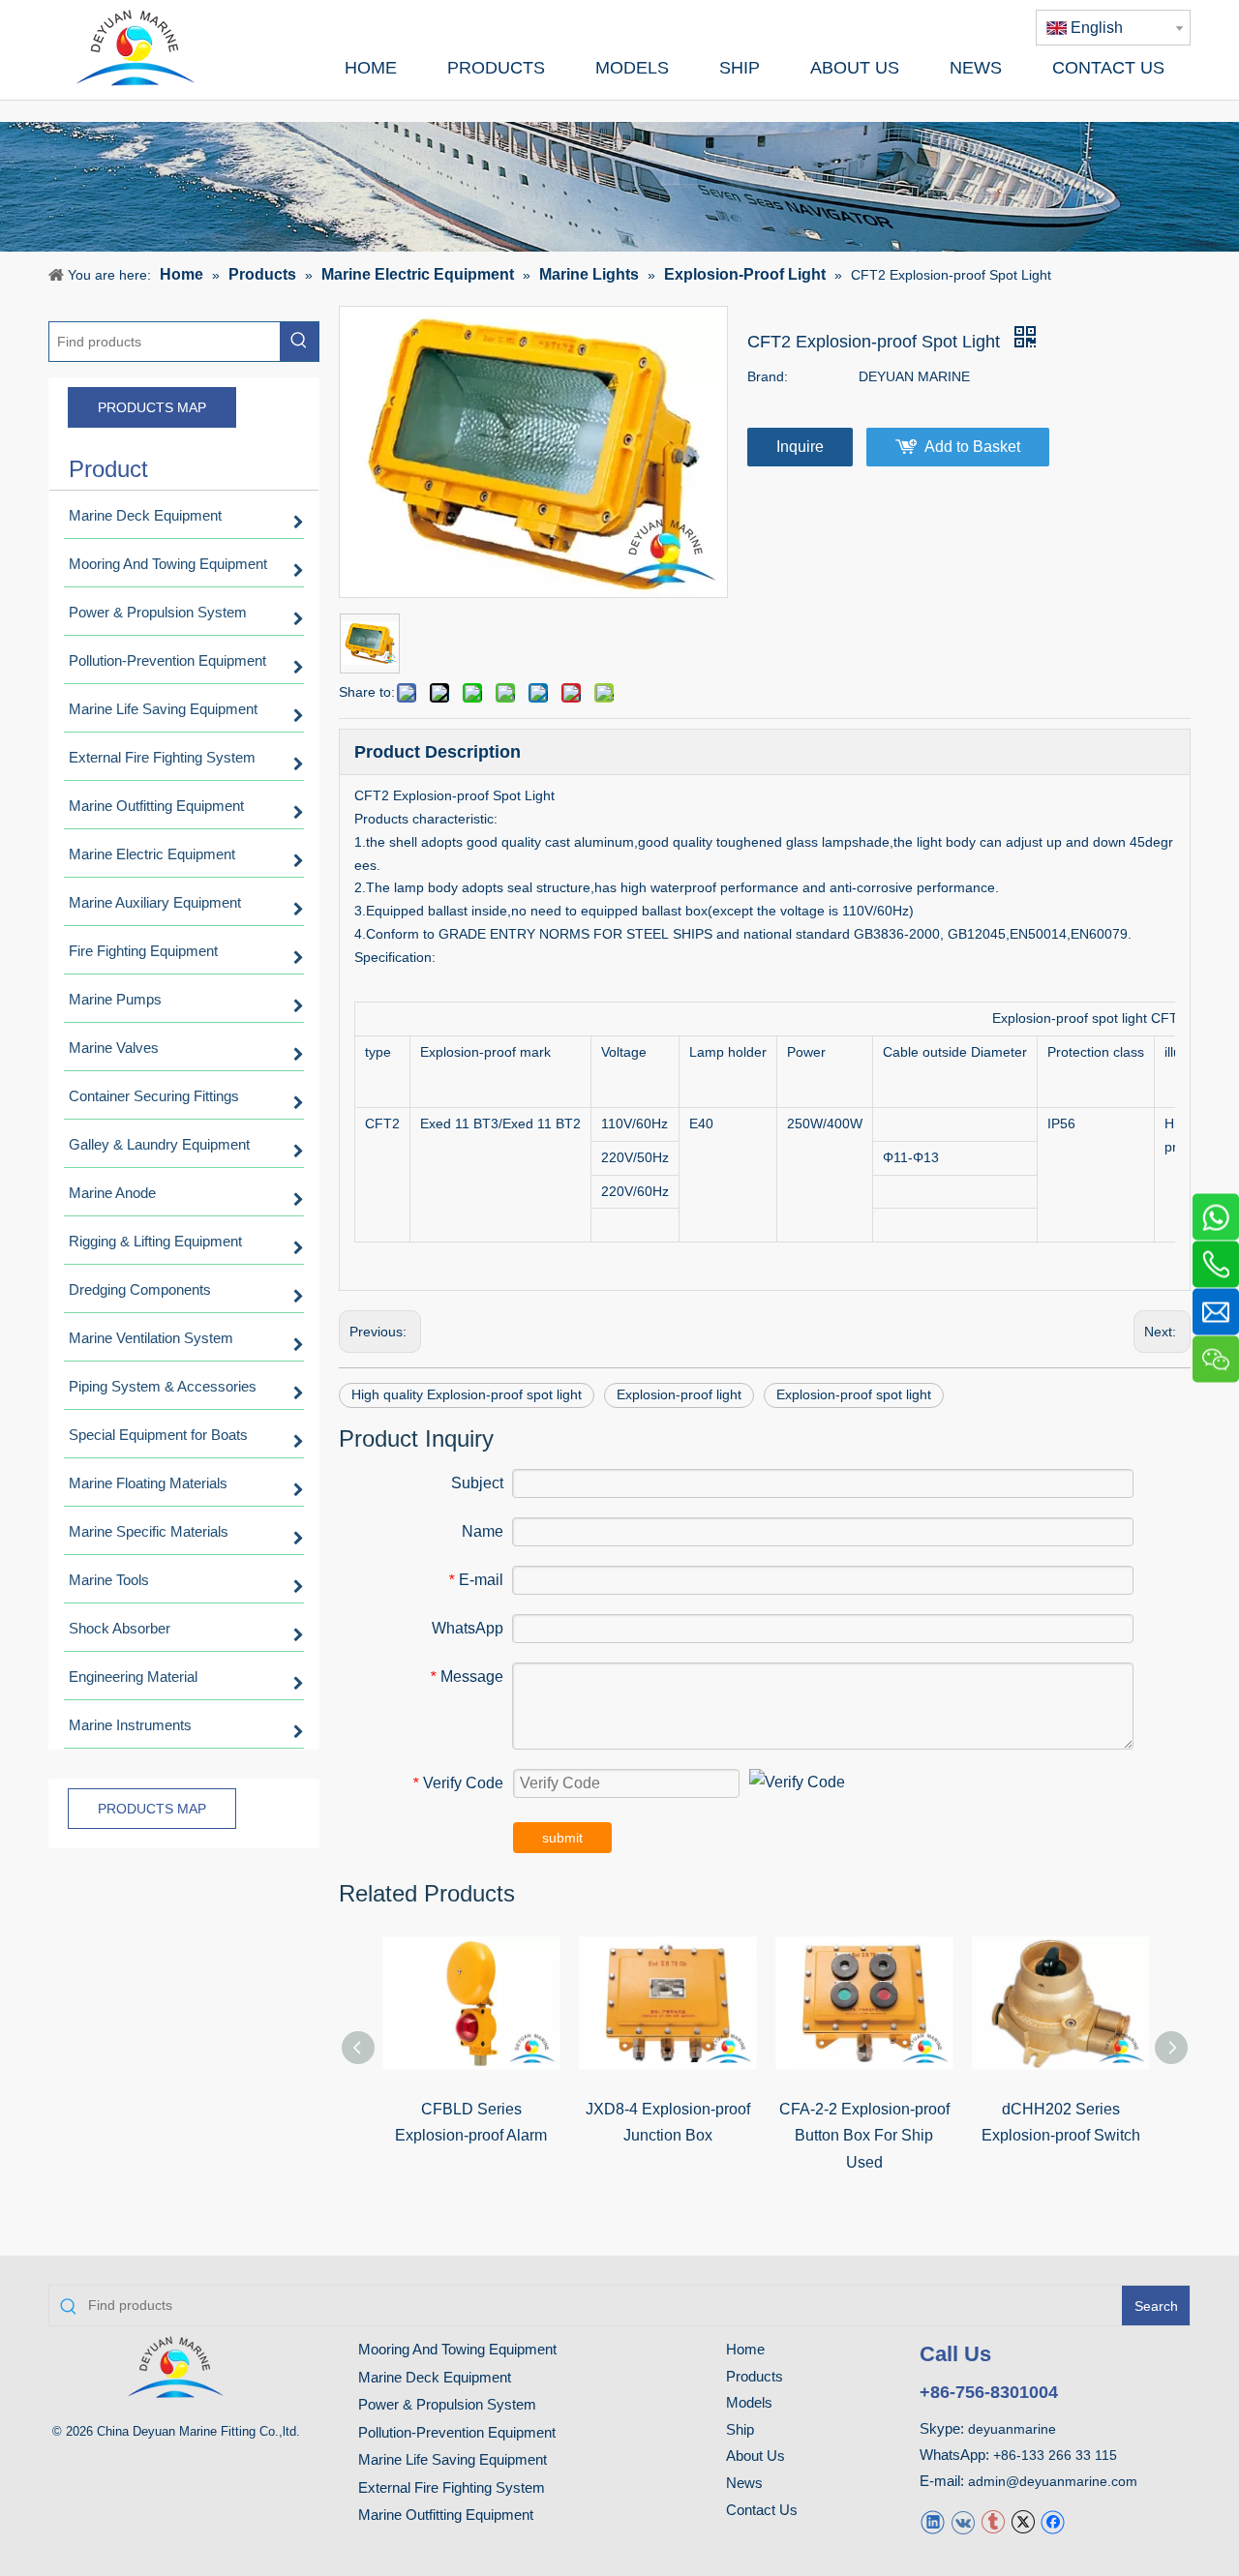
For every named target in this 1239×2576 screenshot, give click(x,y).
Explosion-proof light (679, 1394)
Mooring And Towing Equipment (457, 2349)
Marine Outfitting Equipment (446, 2515)
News (744, 2483)
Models (749, 2402)
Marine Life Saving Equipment (453, 2459)
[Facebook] (1053, 2521)
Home (745, 2349)
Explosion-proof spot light (854, 1394)
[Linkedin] (933, 2521)
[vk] (963, 2521)
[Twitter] (1023, 2521)
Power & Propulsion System (447, 2404)
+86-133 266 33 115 (1055, 2455)
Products (755, 2376)
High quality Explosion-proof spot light (467, 1394)
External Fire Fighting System (452, 2487)
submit (562, 1838)
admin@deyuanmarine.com (1053, 2481)
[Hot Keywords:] (299, 342)
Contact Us (762, 2510)
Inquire (800, 447)
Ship (740, 2429)
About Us (755, 2456)
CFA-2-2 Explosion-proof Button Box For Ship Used (864, 2135)
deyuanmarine (1012, 2429)
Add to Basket (972, 447)
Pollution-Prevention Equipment (457, 2432)
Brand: (768, 376)
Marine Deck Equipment (435, 2377)
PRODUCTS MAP (152, 407)
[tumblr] (993, 2521)
